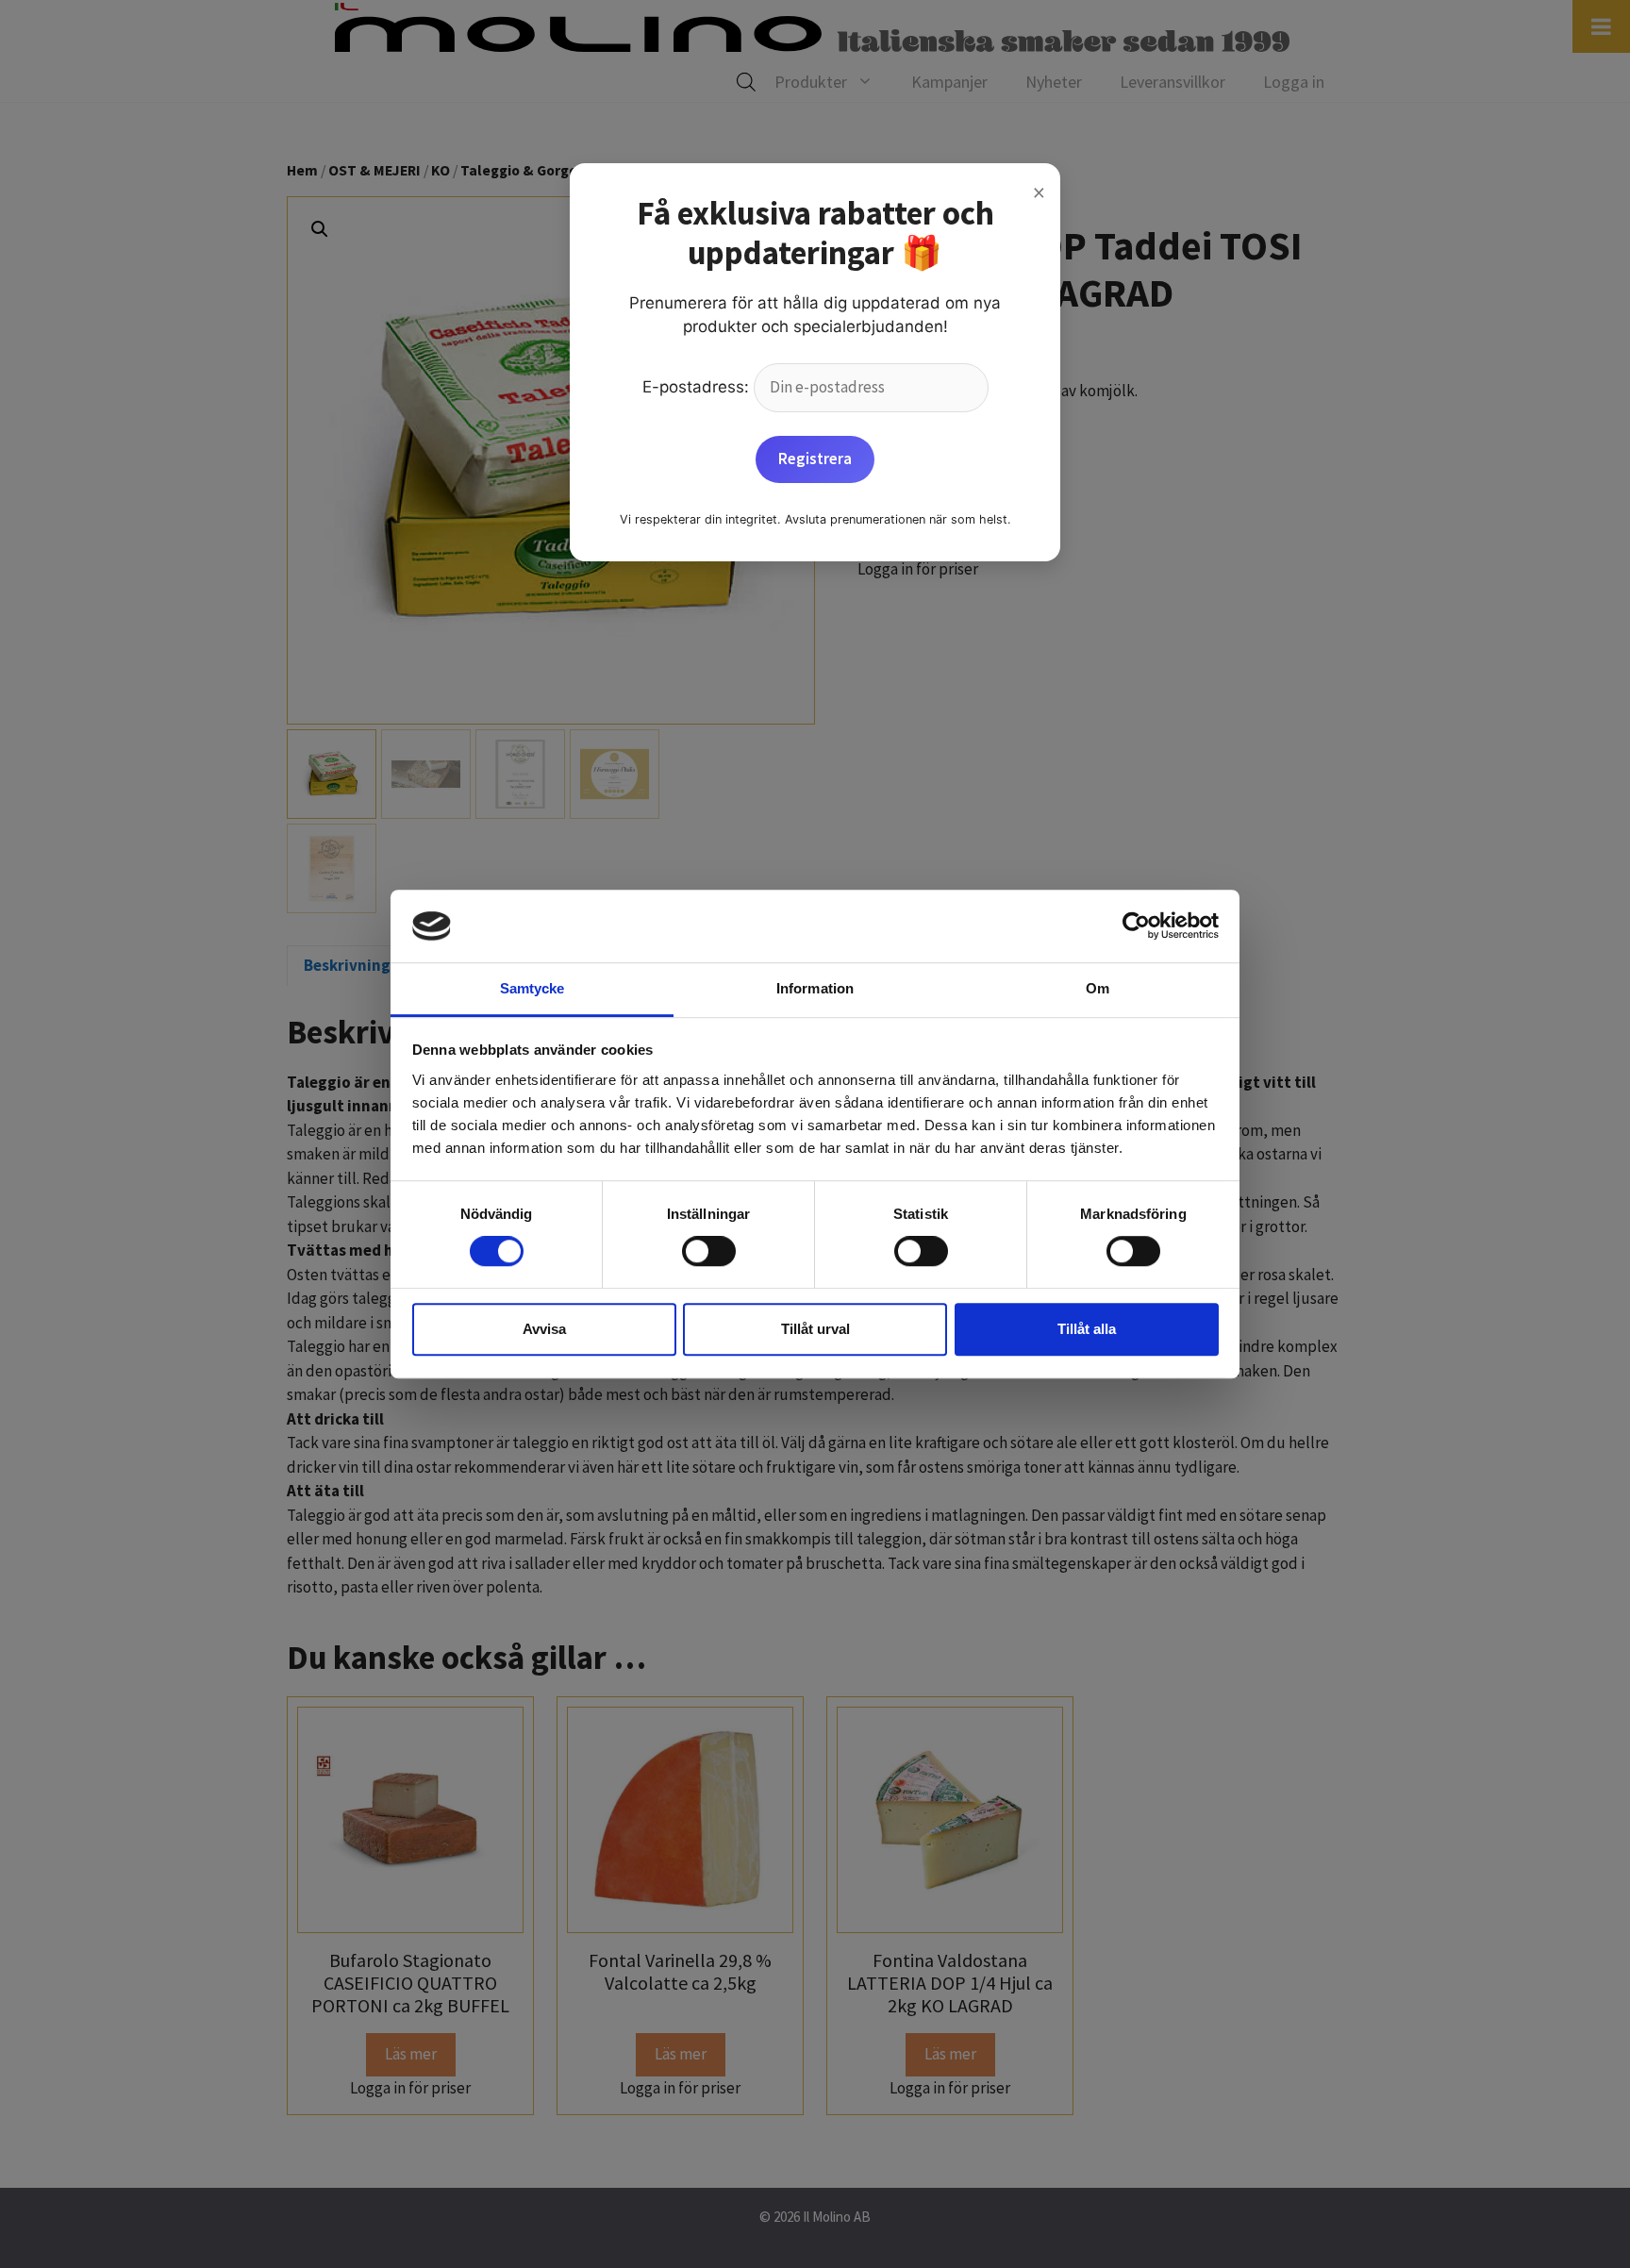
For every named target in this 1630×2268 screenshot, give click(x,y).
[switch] (709, 1251)
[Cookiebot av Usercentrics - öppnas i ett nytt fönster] (1136, 926)
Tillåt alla (1087, 1329)
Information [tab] (815, 988)
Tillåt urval (815, 1329)
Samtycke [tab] (532, 988)
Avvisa (544, 1329)
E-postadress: (698, 387)
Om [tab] (1098, 988)
